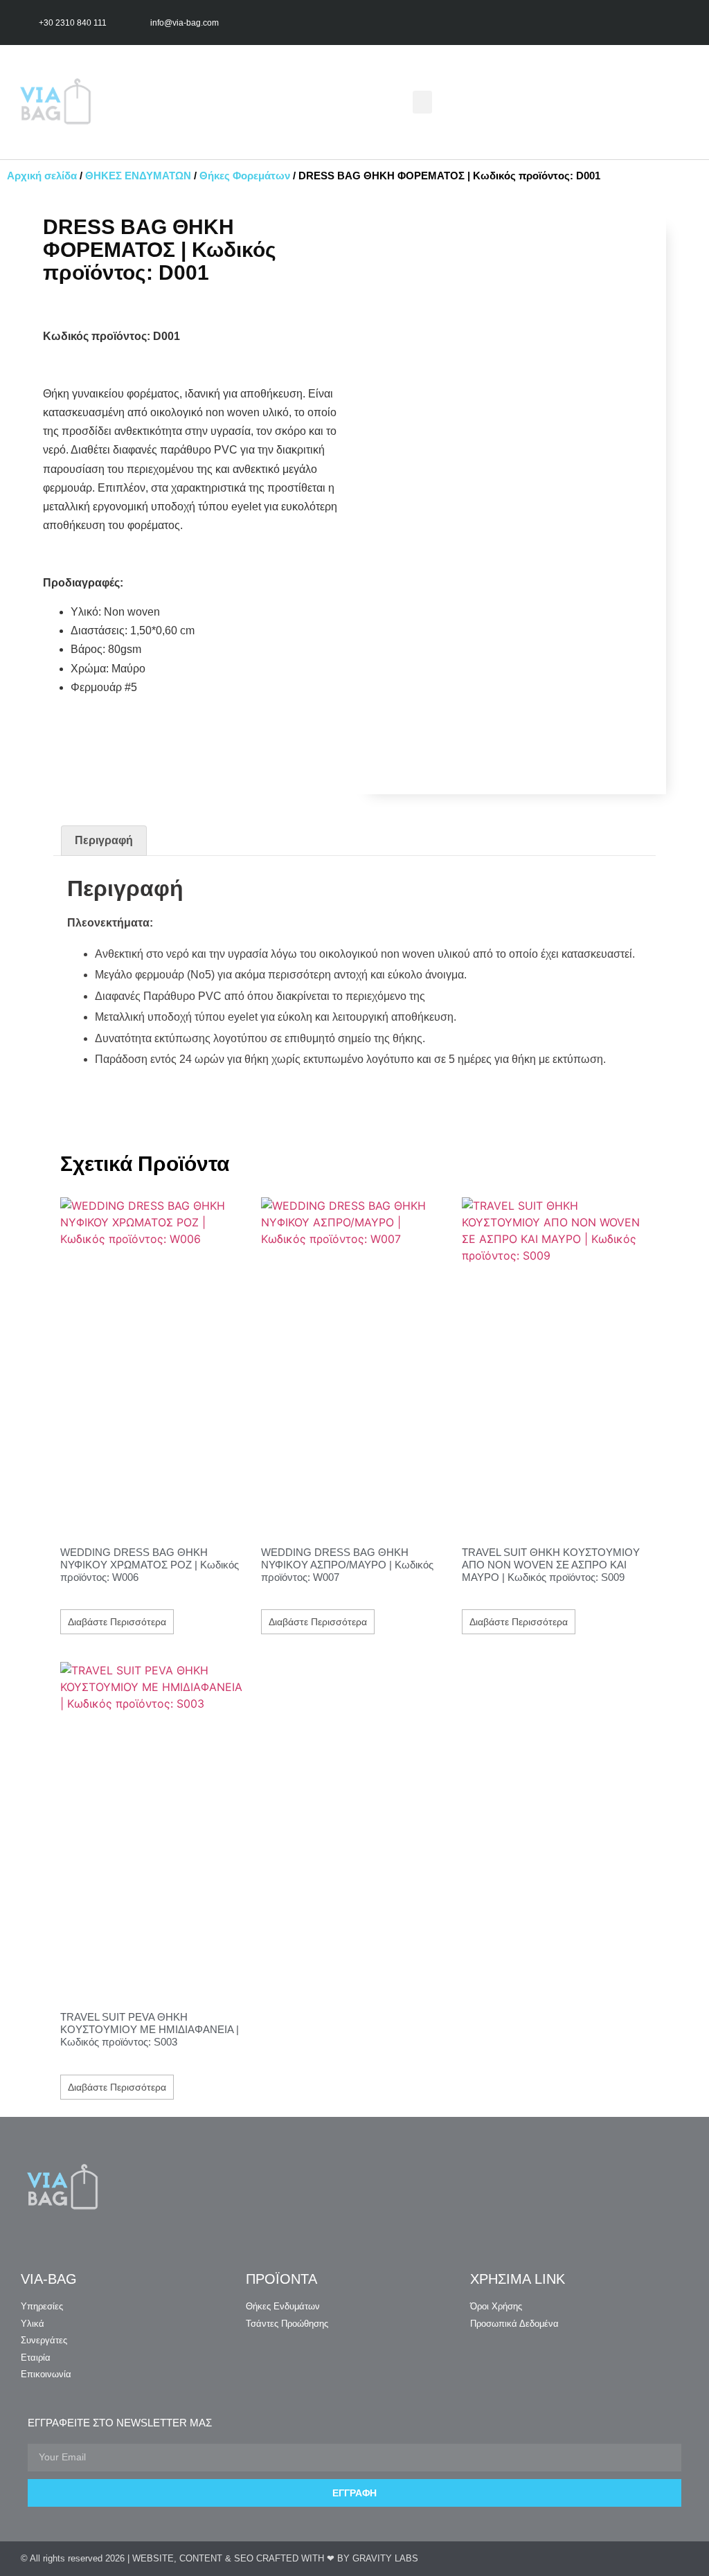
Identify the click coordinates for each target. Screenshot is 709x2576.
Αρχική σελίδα (42, 176)
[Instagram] (682, 23)
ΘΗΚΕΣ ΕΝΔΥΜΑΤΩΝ (138, 176)
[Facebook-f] (655, 23)
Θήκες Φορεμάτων (245, 176)
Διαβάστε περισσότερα (117, 1622)
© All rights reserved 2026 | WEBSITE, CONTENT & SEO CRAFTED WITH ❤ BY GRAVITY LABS (219, 2558)
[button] (422, 102)
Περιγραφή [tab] (104, 840)
